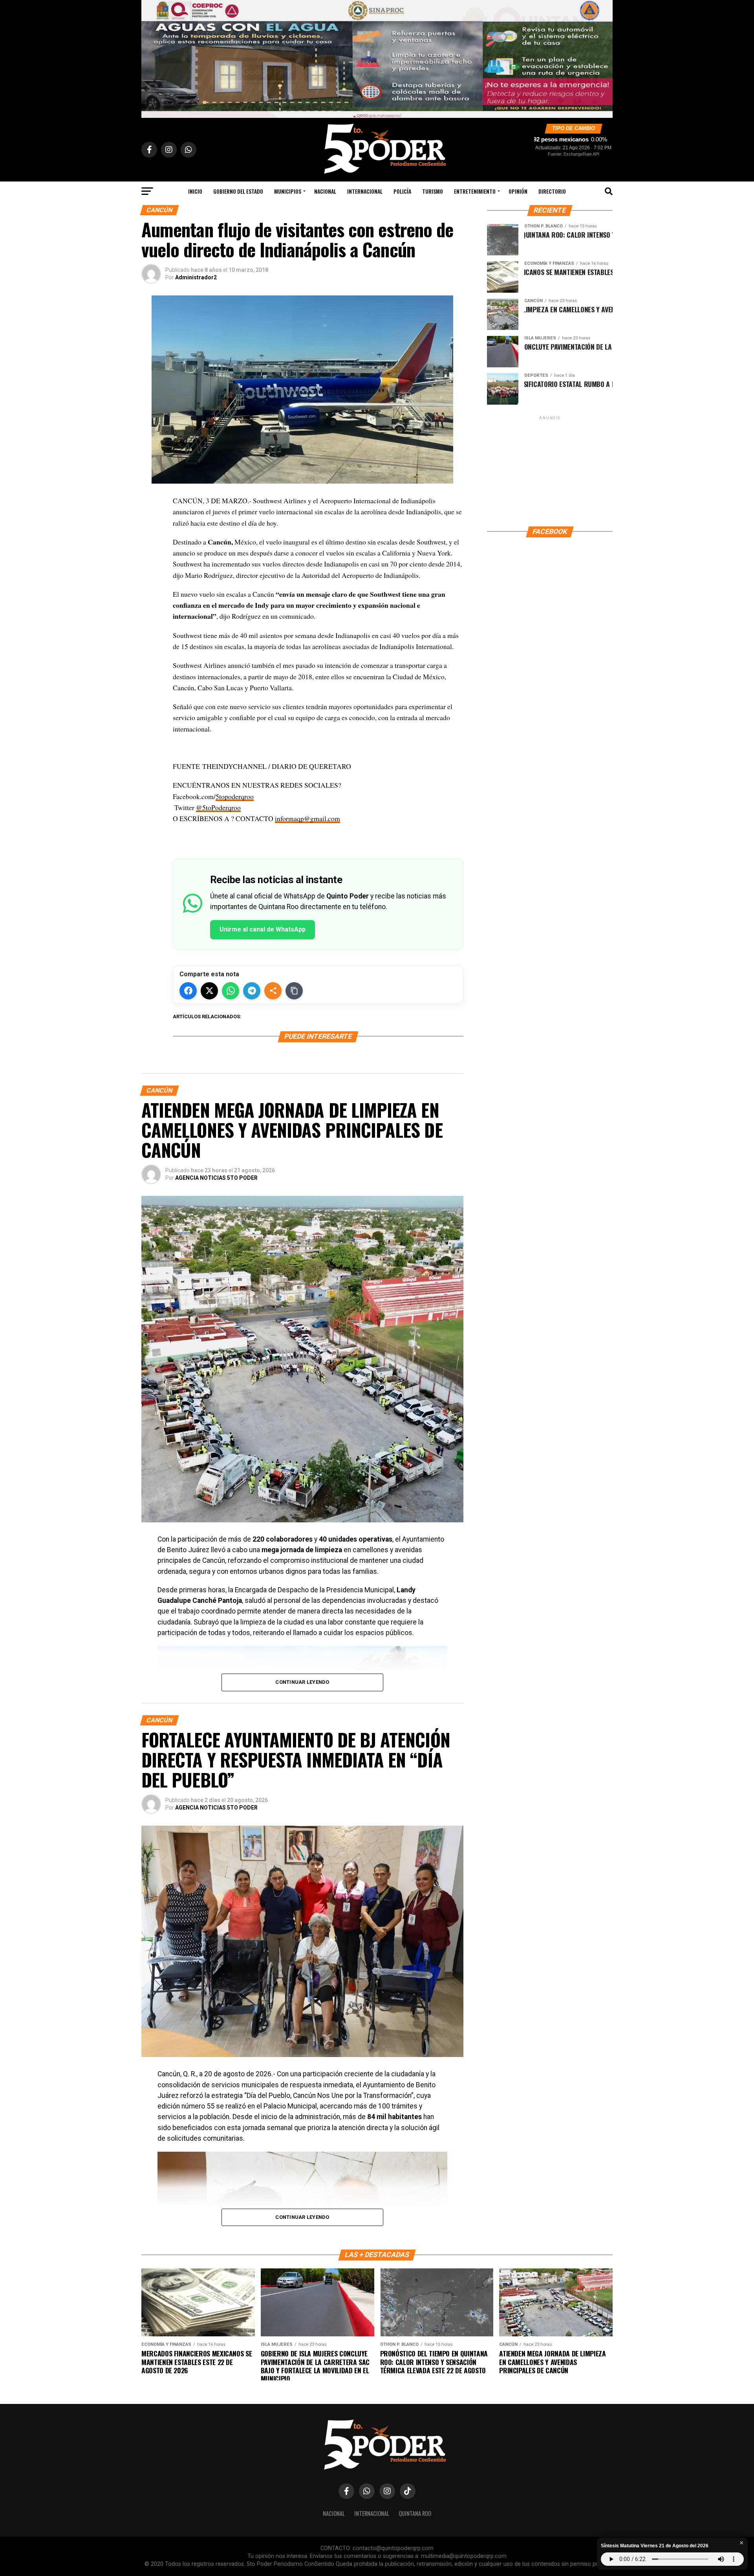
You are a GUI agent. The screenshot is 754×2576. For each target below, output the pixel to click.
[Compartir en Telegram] (252, 991)
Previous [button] (151, 57)
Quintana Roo (415, 2513)
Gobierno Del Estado (238, 191)
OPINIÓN (518, 191)
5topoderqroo (235, 796)
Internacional (365, 191)
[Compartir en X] (209, 991)
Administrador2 (196, 277)
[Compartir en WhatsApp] (231, 991)
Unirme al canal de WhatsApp (263, 929)
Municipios (288, 191)
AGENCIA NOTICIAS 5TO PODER (216, 1178)
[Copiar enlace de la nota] (294, 991)
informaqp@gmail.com (307, 818)
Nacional (325, 191)
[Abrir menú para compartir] (273, 991)
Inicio (195, 191)
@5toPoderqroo (218, 807)
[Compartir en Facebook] (188, 991)
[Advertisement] (550, 471)
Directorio (552, 191)
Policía (402, 191)
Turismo (433, 191)
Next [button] (603, 57)
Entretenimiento (475, 191)
